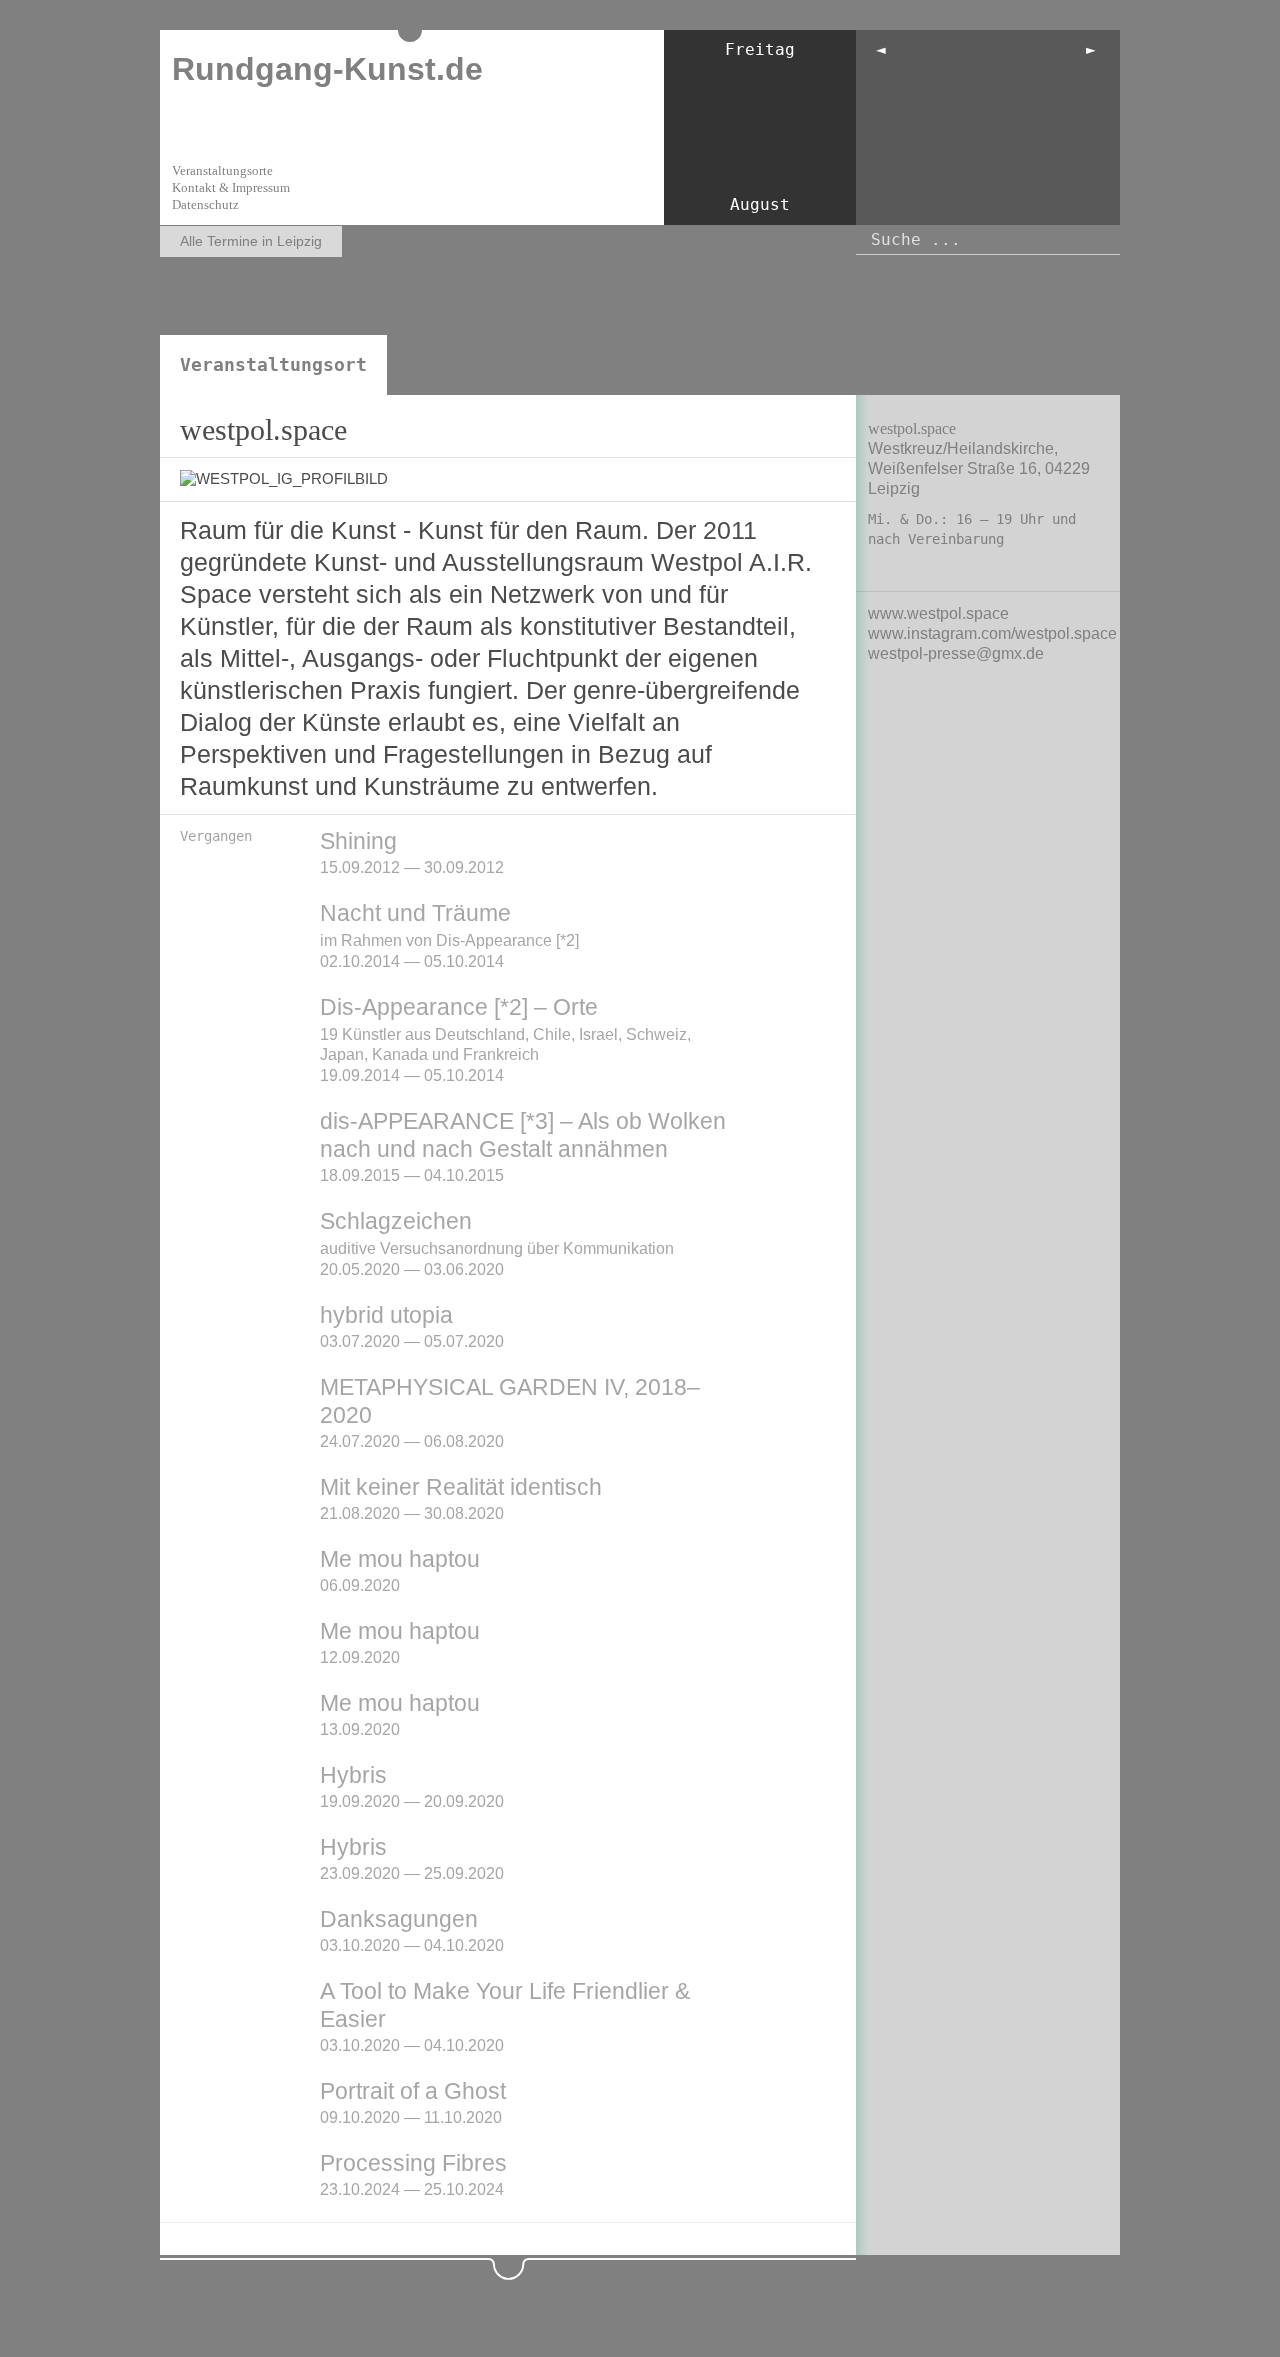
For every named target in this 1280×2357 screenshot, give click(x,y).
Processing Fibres (413, 2163)
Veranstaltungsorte (222, 170)
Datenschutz (205, 204)
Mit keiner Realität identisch (461, 1487)
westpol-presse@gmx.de (956, 653)
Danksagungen (399, 1919)
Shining (358, 841)
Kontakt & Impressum (231, 187)
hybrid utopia (386, 1315)
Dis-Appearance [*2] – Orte (459, 1007)
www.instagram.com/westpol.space (992, 633)
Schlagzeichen (396, 1221)
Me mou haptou (400, 1559)
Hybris (353, 1775)
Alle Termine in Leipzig (251, 241)
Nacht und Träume (415, 913)
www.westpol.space (938, 613)
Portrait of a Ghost (413, 2091)
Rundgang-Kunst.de (327, 69)
